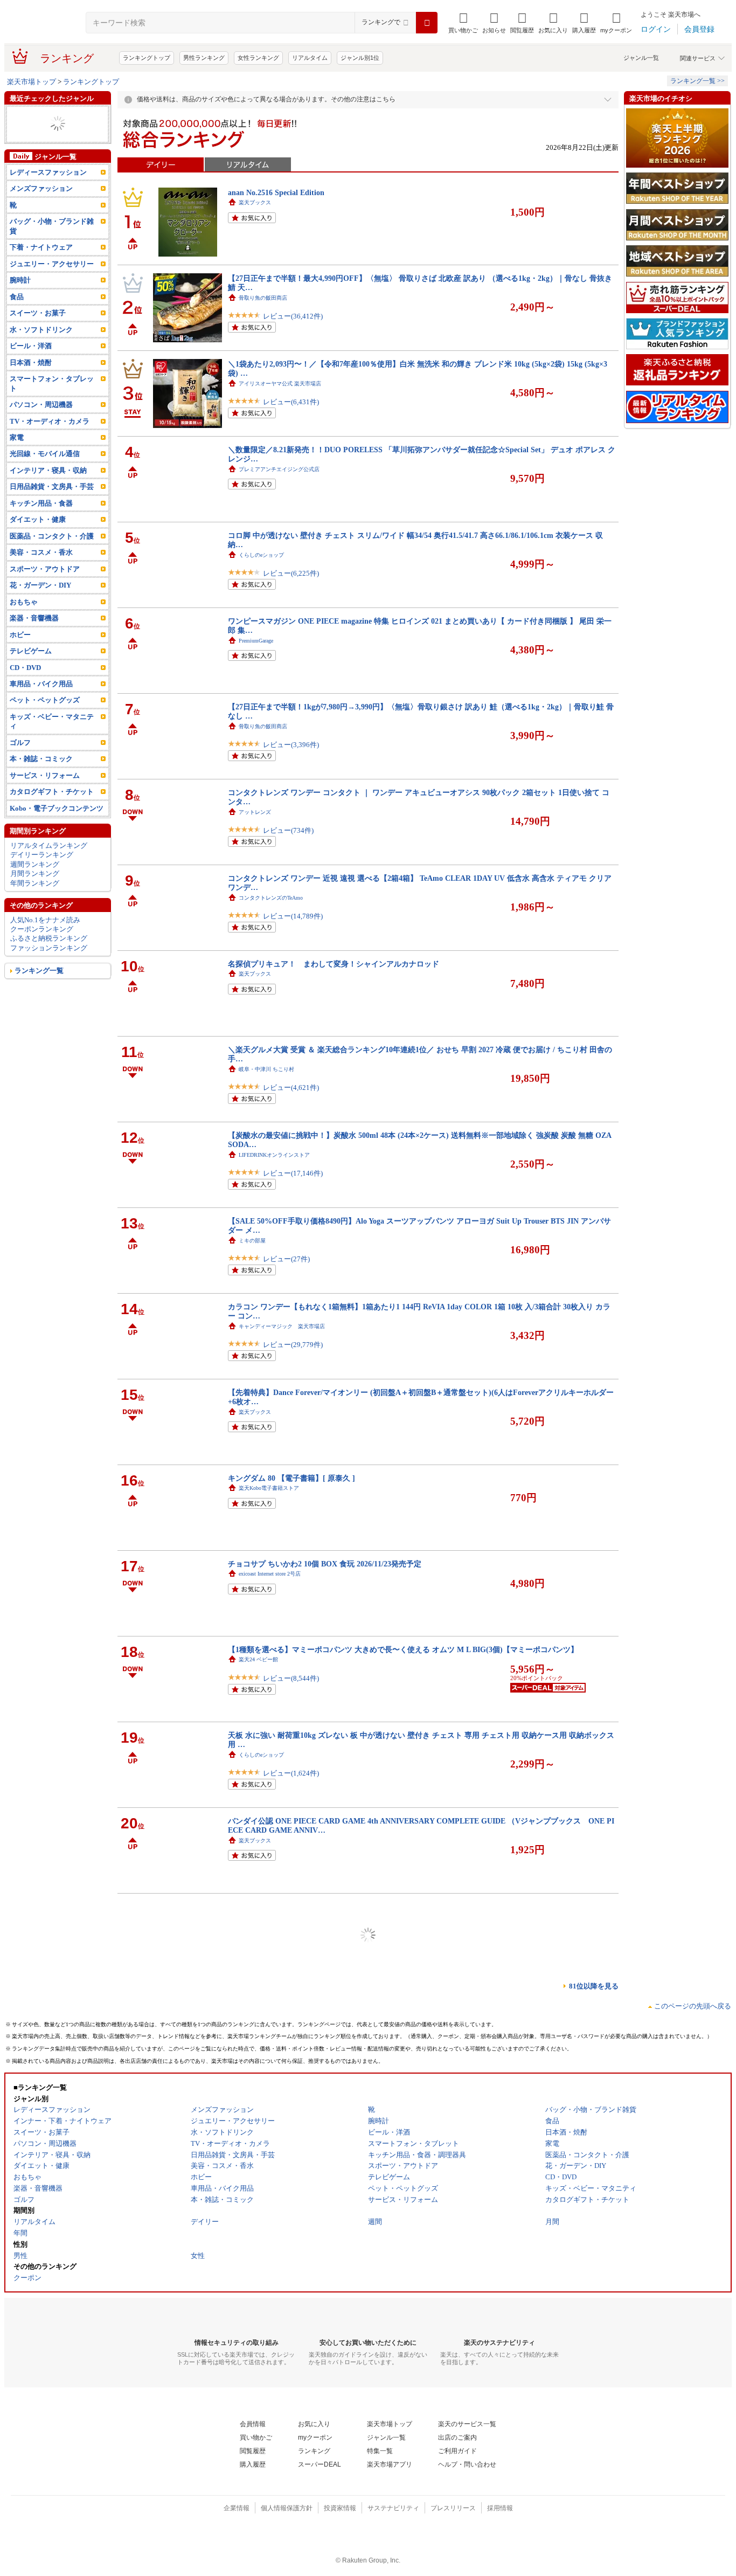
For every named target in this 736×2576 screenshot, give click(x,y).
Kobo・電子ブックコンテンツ (57, 827)
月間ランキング (35, 892)
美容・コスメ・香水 (41, 115)
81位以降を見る (594, 1986)
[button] (494, 23)
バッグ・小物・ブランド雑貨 (52, 245)
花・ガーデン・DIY (40, 604)
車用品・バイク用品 (41, 152)
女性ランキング (258, 58)
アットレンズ (255, 812)
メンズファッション (41, 207)
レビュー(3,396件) (291, 745)
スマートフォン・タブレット (52, 402)
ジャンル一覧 (641, 58)
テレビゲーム (31, 670)
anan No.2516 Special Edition (276, 192)
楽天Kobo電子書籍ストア (269, 1488)
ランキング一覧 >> (697, 81)
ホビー (20, 653)
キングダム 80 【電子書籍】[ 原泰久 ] (291, 1478)
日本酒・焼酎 (31, 381)
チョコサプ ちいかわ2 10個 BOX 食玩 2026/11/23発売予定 (325, 1564)
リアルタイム (310, 58)
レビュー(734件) (288, 830)
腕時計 (20, 299)
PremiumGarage (256, 641)
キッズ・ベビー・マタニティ (55, 143)
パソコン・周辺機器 (41, 423)
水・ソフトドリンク (41, 348)
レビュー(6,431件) (291, 402)
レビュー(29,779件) (293, 1345)
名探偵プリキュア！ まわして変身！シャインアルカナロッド (334, 964)
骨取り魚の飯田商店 (263, 298)
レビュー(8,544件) (291, 1678)
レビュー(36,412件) (293, 316)
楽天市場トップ (32, 82)
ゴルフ (20, 761)
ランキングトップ (147, 58)
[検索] (427, 23)
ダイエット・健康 (38, 538)
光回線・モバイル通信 (45, 472)
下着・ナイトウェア (41, 266)
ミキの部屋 (252, 1241)
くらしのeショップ (261, 555)
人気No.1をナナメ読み (45, 938)
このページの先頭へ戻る (693, 2006)
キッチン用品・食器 (41, 522)
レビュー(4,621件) (291, 1087)
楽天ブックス (255, 202)
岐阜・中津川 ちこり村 (266, 1069)
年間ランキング (35, 902)
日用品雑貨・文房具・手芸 (52, 505)
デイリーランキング (42, 873)
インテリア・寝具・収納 (48, 489)
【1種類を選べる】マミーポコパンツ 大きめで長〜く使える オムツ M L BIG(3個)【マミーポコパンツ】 (403, 1649)
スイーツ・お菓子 (38, 332)
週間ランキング (35, 883)
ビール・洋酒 (31, 365)
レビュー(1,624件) (291, 1773)
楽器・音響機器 (34, 637)
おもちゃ (24, 621)
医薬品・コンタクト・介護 (52, 555)
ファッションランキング (49, 967)
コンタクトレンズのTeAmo (271, 898)
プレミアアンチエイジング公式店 (279, 469)
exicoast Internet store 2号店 (270, 1574)
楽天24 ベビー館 (258, 1659)
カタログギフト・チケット (52, 133)
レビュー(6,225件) (291, 573)
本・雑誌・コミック (41, 778)
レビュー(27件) (286, 1259)
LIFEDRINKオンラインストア (274, 1155)
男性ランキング (204, 58)
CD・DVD (25, 686)
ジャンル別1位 (360, 58)
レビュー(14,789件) (293, 916)
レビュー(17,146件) (293, 1173)
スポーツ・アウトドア (45, 588)
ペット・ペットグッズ (45, 719)
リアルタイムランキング (49, 864)
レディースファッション (48, 124)
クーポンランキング (42, 948)
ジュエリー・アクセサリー (52, 283)
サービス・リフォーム (45, 794)
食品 (17, 316)
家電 (17, 456)
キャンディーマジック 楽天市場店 (282, 1326)
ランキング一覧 (39, 989)
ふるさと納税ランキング (49, 957)
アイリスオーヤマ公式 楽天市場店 (280, 384)
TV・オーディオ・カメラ (50, 440)
